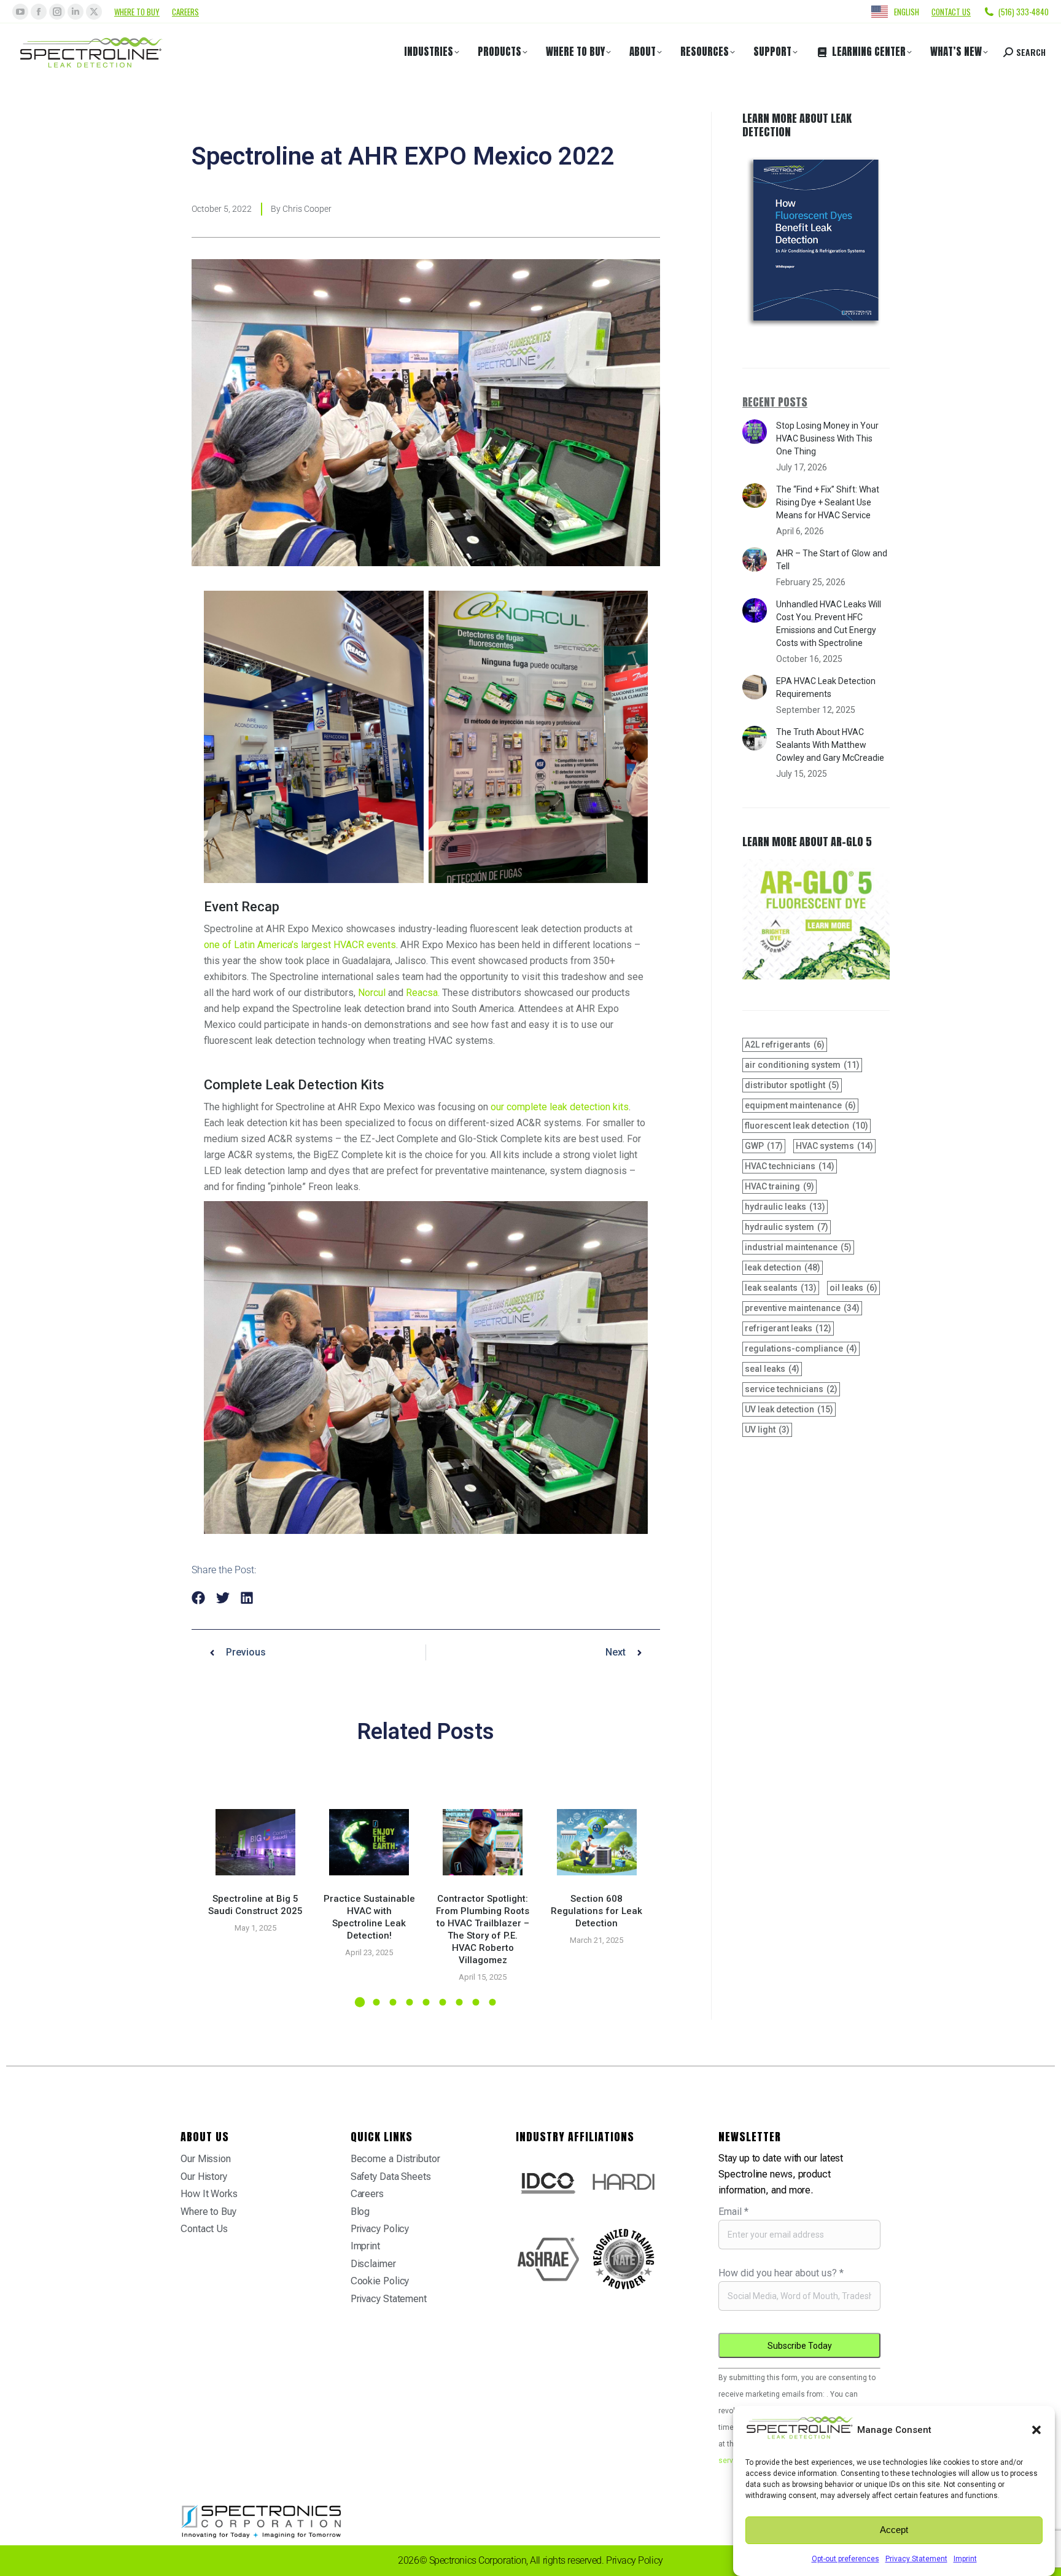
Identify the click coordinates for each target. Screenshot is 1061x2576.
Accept (894, 2530)
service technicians (791, 1389)
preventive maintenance (802, 1308)
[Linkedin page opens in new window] (76, 12)
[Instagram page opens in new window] (57, 12)
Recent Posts (775, 402)
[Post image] (255, 1842)
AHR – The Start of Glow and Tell (832, 560)
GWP (764, 1146)
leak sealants (781, 1288)
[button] (1036, 2430)
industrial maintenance (798, 1247)
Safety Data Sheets (391, 2177)
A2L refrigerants (785, 1045)
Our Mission (206, 2159)
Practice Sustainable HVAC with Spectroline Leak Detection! (369, 1917)
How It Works (209, 2194)
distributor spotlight (792, 1085)
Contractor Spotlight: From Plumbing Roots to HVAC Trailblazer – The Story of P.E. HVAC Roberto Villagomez (483, 1929)
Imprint (965, 2559)
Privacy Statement (916, 2559)
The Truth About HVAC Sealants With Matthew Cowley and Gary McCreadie (830, 745)
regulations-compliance (801, 1348)
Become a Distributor (395, 2159)
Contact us (951, 12)
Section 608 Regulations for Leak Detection (597, 1911)
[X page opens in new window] (94, 12)
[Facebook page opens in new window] (39, 12)
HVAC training (779, 1186)
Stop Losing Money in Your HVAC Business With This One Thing (827, 438)
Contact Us (204, 2229)
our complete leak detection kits (560, 1107)
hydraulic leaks (785, 1207)
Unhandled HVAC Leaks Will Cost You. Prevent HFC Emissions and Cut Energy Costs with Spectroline (829, 624)
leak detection (783, 1267)
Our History (204, 2177)
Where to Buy (137, 12)
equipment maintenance (800, 1105)
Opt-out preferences (845, 2559)
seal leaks (772, 1369)
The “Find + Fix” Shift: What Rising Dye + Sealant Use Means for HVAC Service (828, 502)
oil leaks (853, 1288)
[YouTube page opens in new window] (20, 12)
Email (733, 2212)
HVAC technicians (790, 1166)
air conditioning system (802, 1065)
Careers (185, 12)
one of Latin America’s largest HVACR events (300, 945)
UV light (767, 1430)
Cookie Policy (380, 2281)
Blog (360, 2212)
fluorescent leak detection (806, 1126)
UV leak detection (789, 1409)
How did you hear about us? (781, 2273)
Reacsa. (423, 993)
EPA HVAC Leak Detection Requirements (826, 687)
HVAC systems (834, 1146)
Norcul (372, 993)
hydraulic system (787, 1227)
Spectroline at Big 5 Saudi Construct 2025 (255, 1905)
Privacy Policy (380, 2229)
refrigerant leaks (788, 1328)
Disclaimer (373, 2264)
